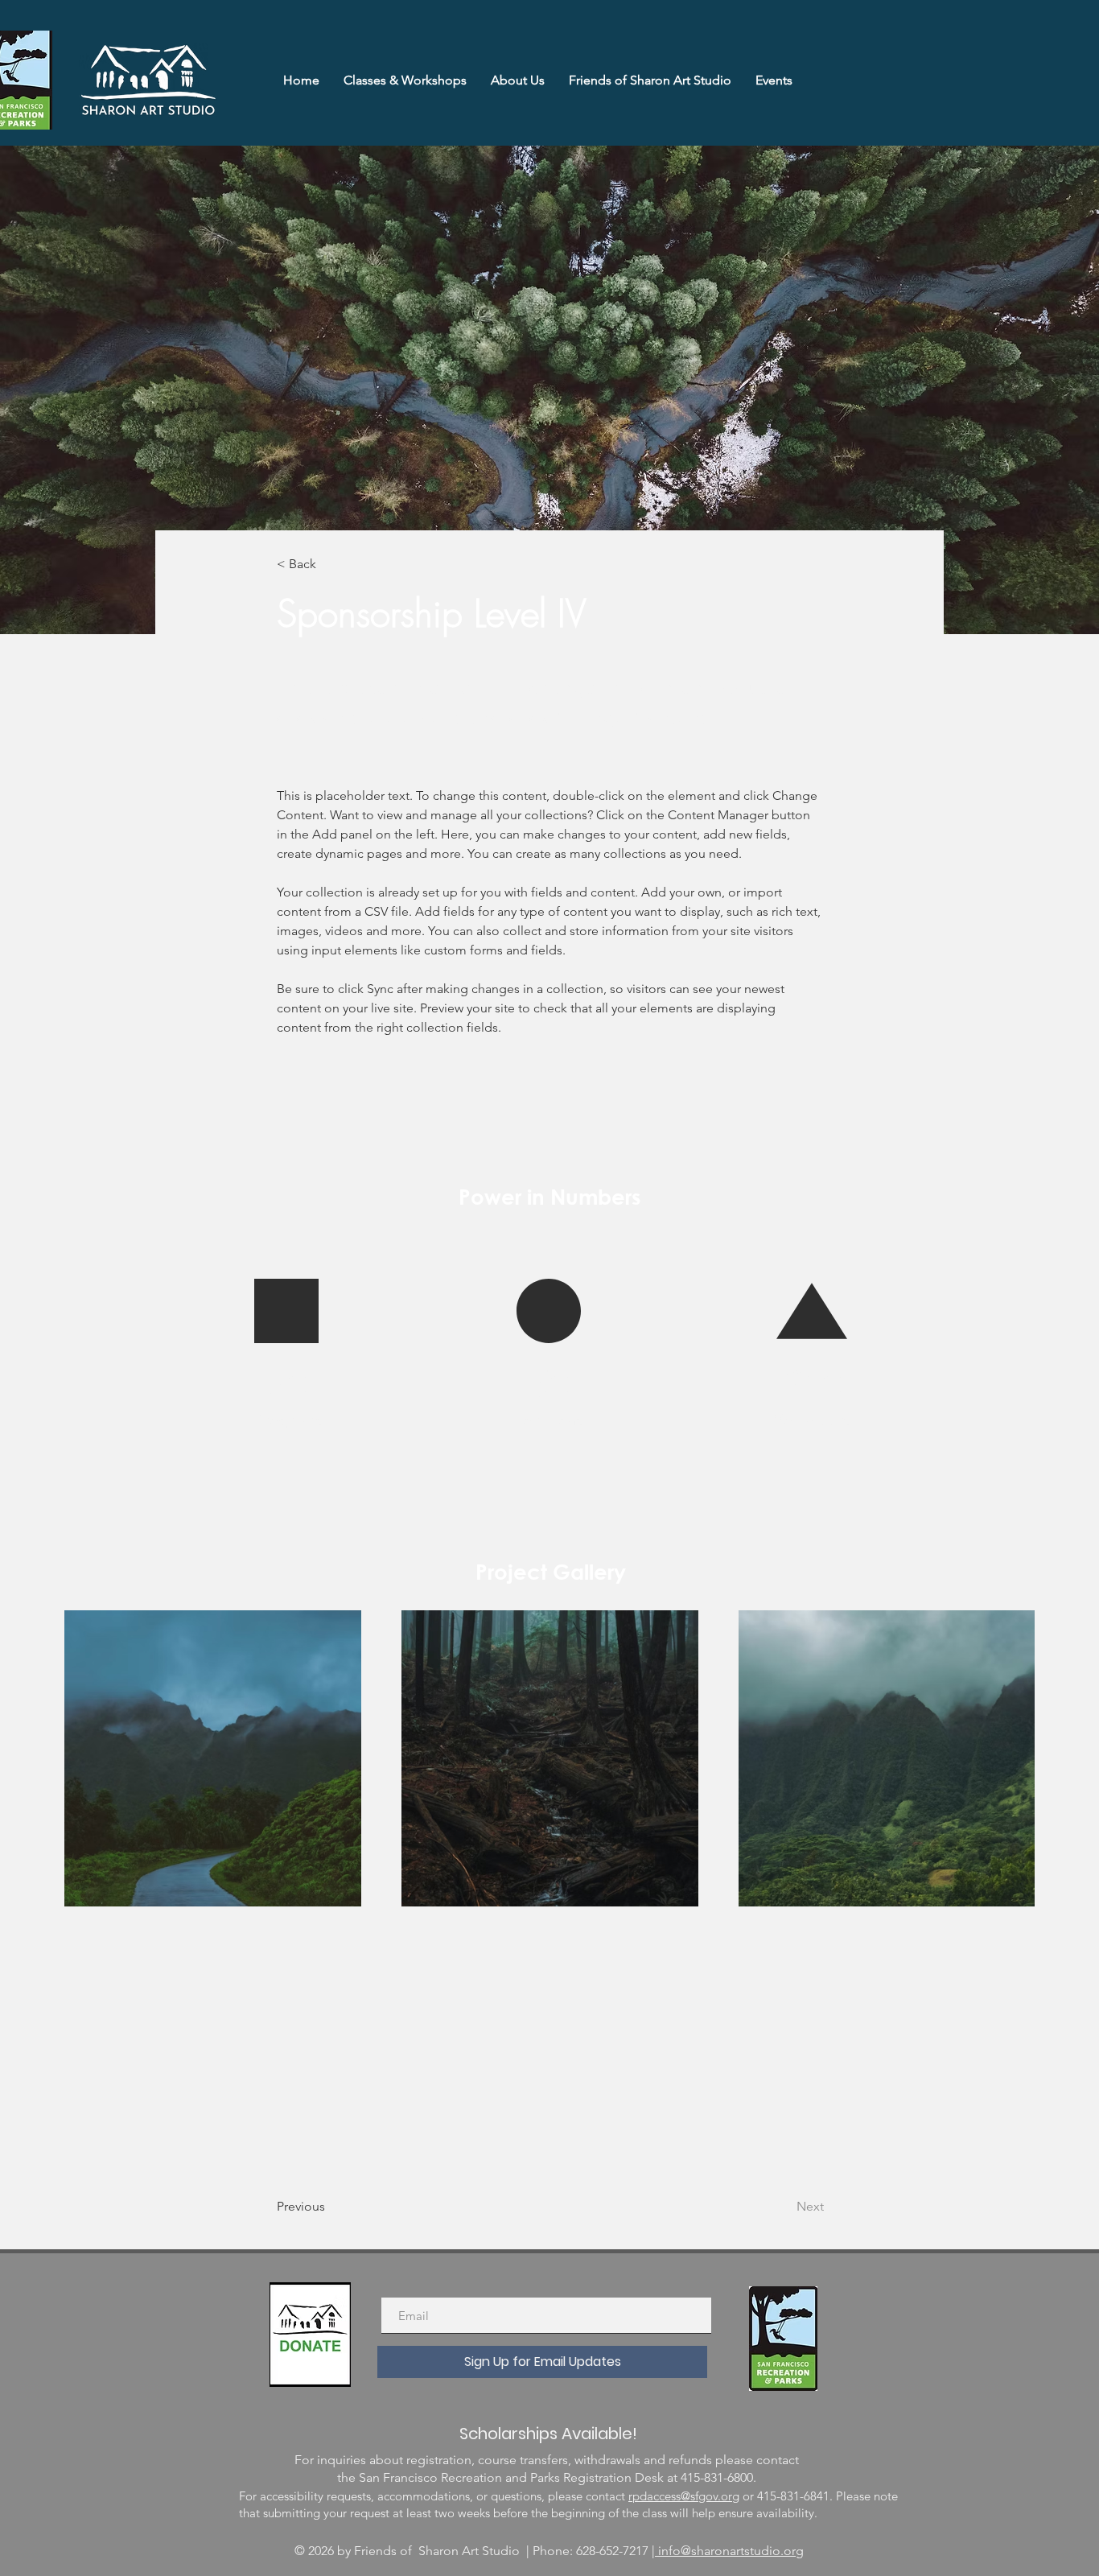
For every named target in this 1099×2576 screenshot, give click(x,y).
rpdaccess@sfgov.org (684, 2496)
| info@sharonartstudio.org (728, 2551)
